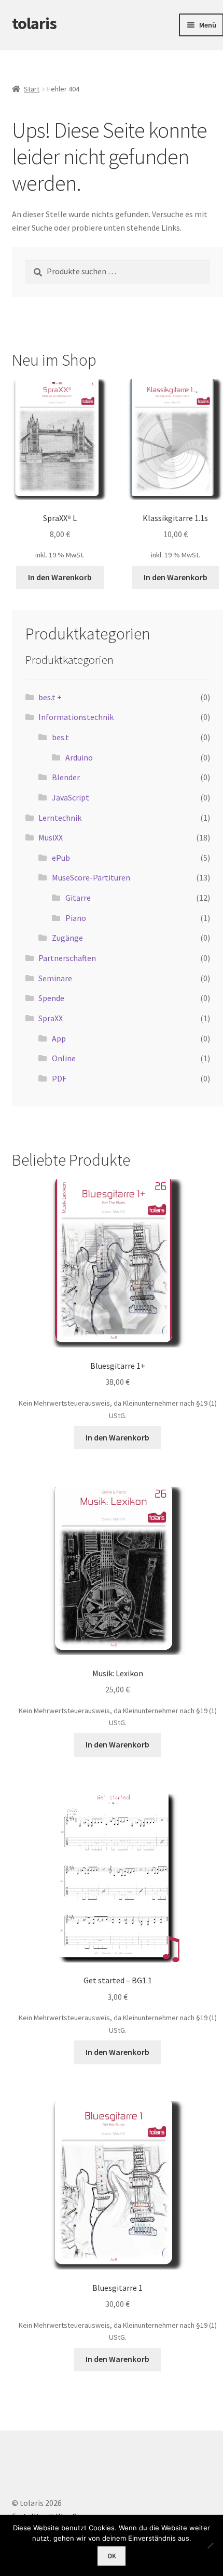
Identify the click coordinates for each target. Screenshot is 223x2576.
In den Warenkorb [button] (60, 577)
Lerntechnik (60, 818)
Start (32, 89)
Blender (66, 777)
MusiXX (51, 837)
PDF (59, 1078)
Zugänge (67, 938)
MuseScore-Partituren (91, 877)
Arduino (79, 757)
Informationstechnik (76, 717)
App (59, 1038)
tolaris (34, 23)
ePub (61, 858)
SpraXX (51, 1018)
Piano (76, 918)
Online (64, 1058)
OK (112, 2556)
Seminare (55, 978)
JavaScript (71, 797)
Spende (51, 998)
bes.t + (50, 697)
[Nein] (210, 2545)
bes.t (60, 737)
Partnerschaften (67, 958)
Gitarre (78, 898)
